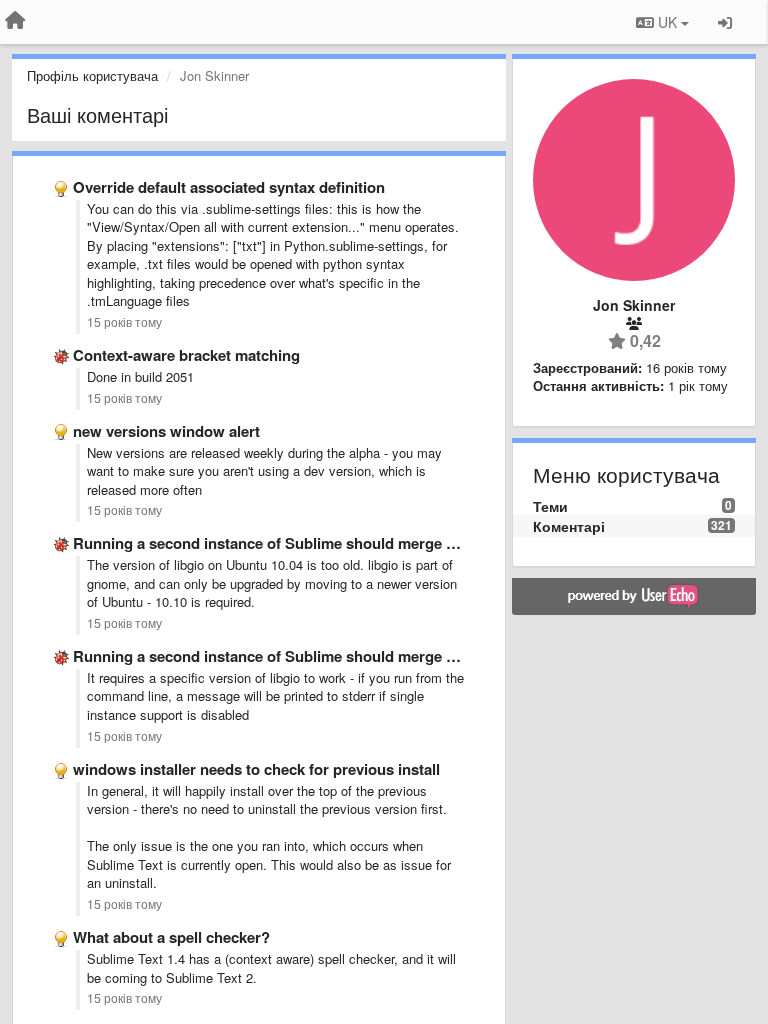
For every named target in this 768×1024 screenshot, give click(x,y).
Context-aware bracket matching (186, 355)
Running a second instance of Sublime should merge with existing (304, 543)
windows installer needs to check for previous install (256, 769)
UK (667, 22)
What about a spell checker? (171, 937)
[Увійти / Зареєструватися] (725, 22)
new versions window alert (166, 431)
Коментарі (569, 526)
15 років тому (124, 322)
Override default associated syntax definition (229, 187)
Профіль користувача (92, 75)
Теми (550, 506)
